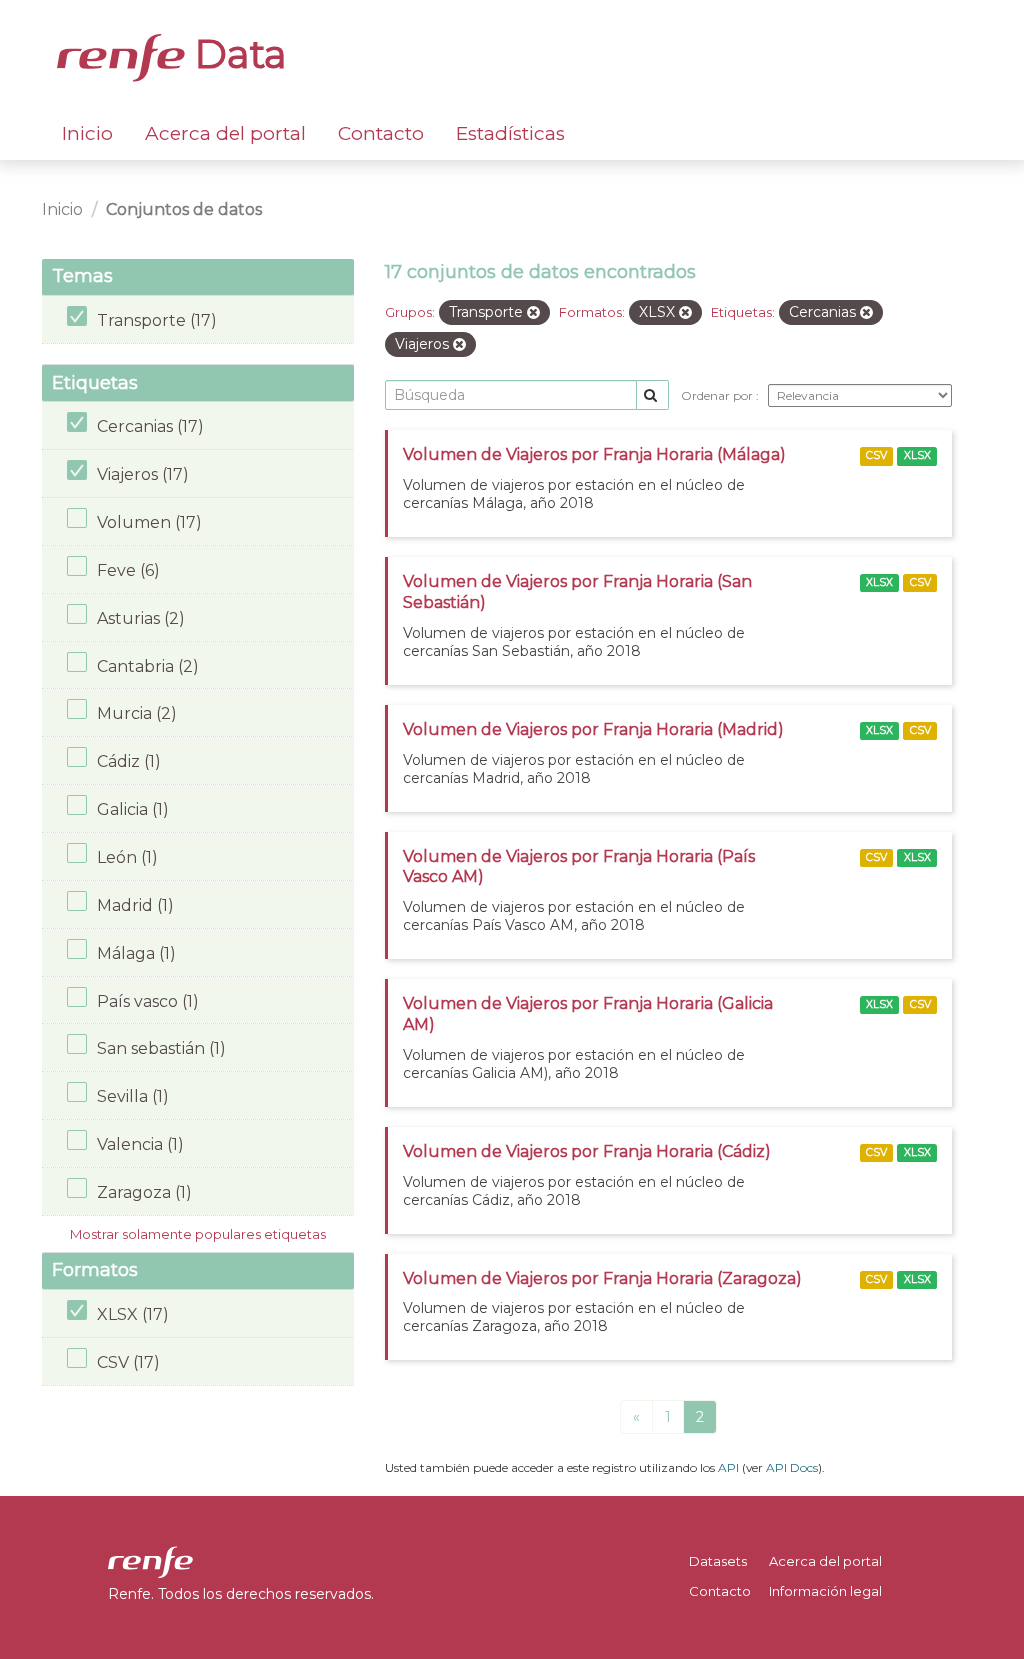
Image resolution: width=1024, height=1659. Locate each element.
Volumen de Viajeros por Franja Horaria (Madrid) (593, 729)
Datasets (718, 1561)
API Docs (792, 1467)
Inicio (87, 133)
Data (236, 54)
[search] (652, 395)
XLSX (917, 455)
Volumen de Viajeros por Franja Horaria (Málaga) (594, 454)
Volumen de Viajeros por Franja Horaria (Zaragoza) (602, 1278)
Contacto (381, 133)
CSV (876, 455)
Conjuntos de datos (184, 209)
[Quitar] (533, 313)
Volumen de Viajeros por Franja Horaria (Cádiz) (587, 1151)
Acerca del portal (225, 133)
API (728, 1467)
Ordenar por (718, 395)
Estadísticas (510, 133)
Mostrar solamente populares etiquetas (198, 1234)
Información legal (825, 1591)
